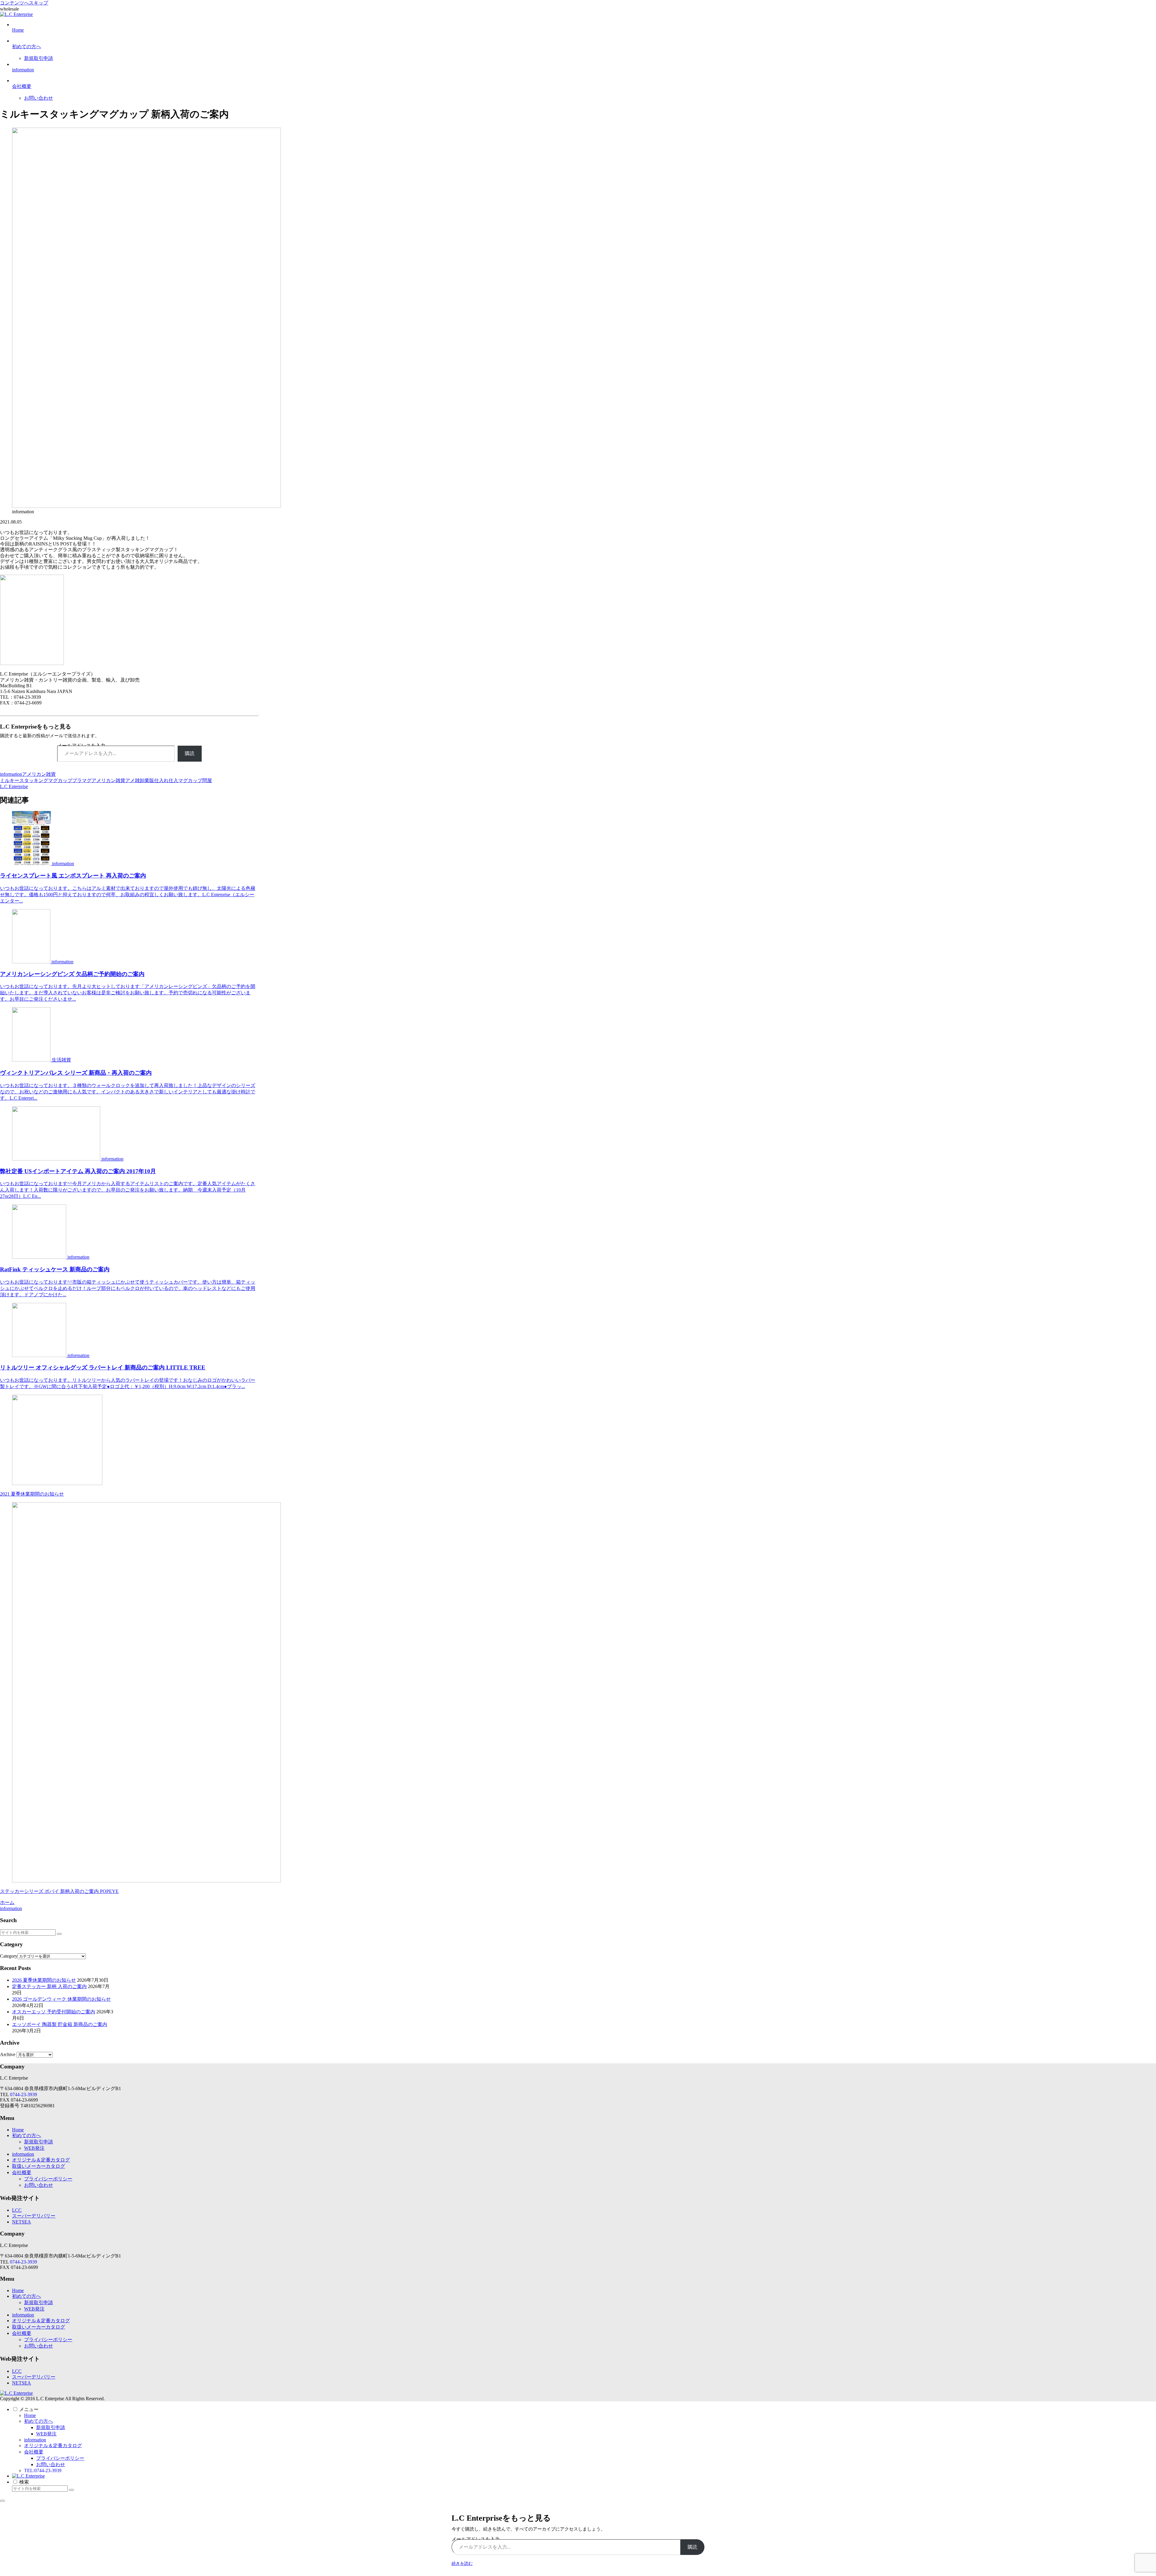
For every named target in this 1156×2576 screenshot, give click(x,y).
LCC (17, 2210)
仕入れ (161, 780)
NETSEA (22, 2222)
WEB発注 (34, 2148)
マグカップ (190, 780)
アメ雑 (132, 780)
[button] (59, 1934)
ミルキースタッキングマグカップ (36, 780)
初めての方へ (26, 2135)
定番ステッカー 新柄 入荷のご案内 (49, 1986)
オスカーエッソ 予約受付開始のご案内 (54, 2012)
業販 (149, 780)
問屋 (207, 780)
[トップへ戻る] (2, 2501)
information (11, 774)
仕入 (173, 780)
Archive (8, 2054)
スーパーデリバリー (34, 2216)
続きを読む (462, 2564)
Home (18, 2130)
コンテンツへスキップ (24, 3)
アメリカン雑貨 (39, 774)
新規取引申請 (39, 2142)
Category (9, 1956)
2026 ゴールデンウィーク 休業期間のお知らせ (61, 1999)
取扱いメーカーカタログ (39, 2166)
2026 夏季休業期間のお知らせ (44, 1980)
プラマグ (82, 780)
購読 (190, 753)
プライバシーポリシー (48, 2179)
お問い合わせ (39, 2185)
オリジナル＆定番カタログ (41, 2160)
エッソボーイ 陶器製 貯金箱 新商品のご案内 (60, 2024)
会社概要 (22, 2172)
